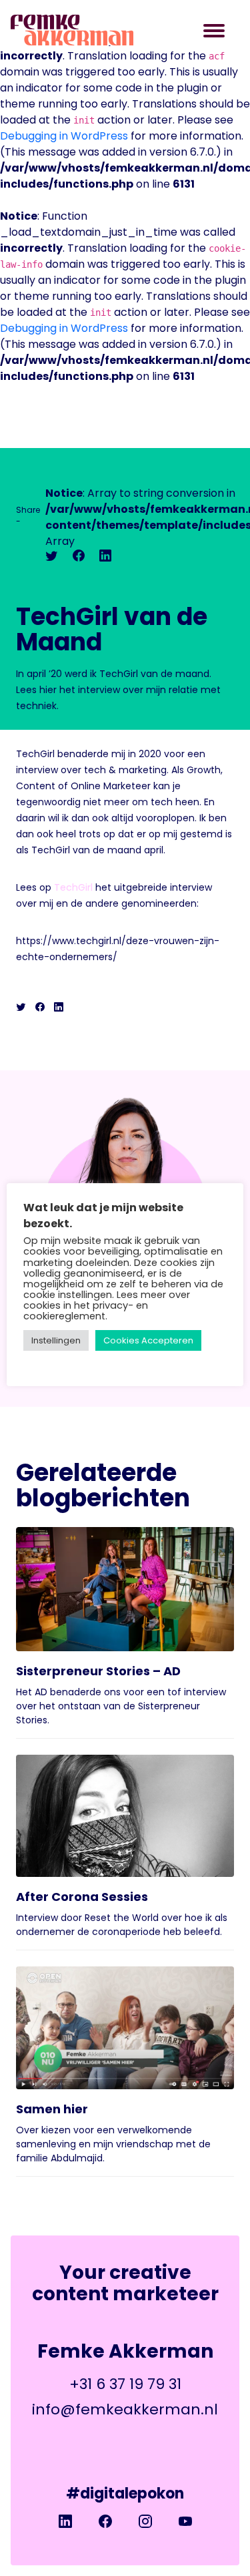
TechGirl (73, 887)
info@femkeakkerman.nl (125, 2409)
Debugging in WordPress (64, 136)
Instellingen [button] (56, 1340)
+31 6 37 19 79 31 (125, 2384)
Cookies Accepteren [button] (148, 1340)
